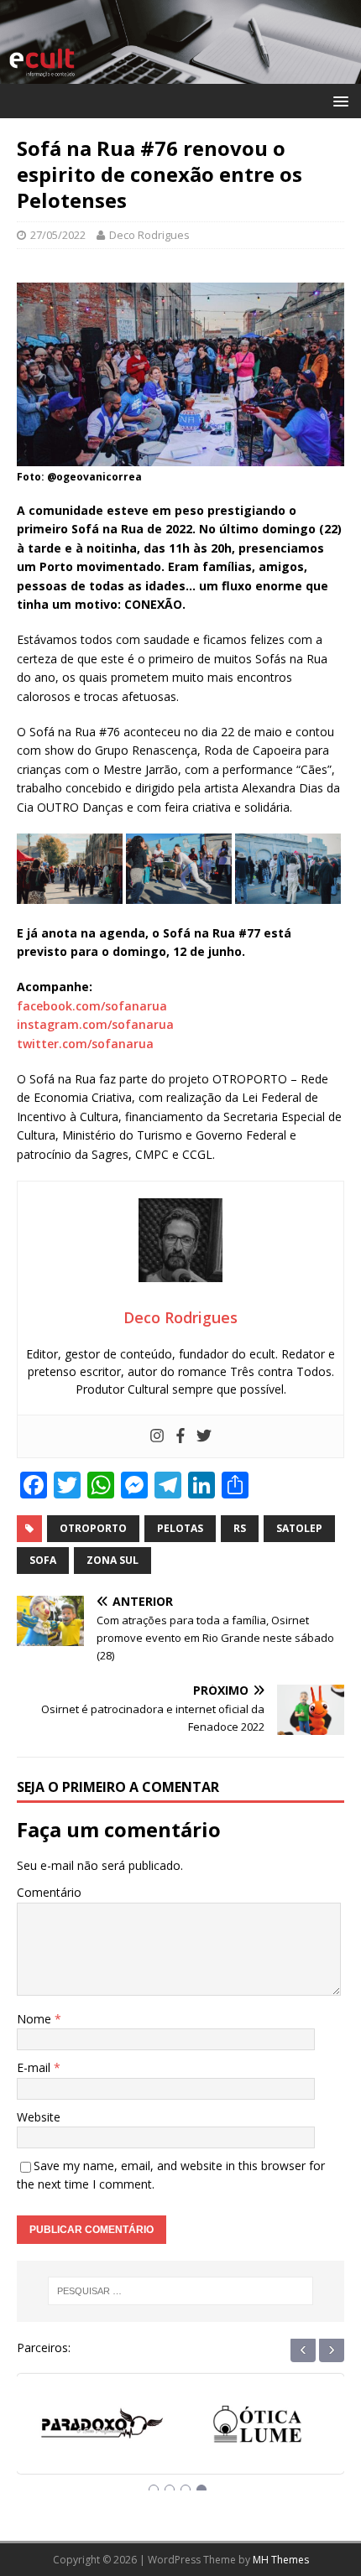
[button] (338, 100)
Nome (36, 2019)
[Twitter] (204, 1436)
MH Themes (281, 2560)
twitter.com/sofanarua (85, 1044)
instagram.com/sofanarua (95, 1024)
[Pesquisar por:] (181, 2291)
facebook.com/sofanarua (92, 1006)
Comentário (49, 1892)
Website (39, 2117)
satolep (299, 1528)
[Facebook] (180, 1436)
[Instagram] (157, 1436)
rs (240, 1528)
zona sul (112, 1560)
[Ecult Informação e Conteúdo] (180, 73)
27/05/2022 (58, 235)
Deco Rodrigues (149, 235)
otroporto (93, 1528)
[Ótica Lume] (103, 2430)
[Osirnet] (258, 2430)
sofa (43, 1560)
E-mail (35, 2067)
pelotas (180, 1528)
